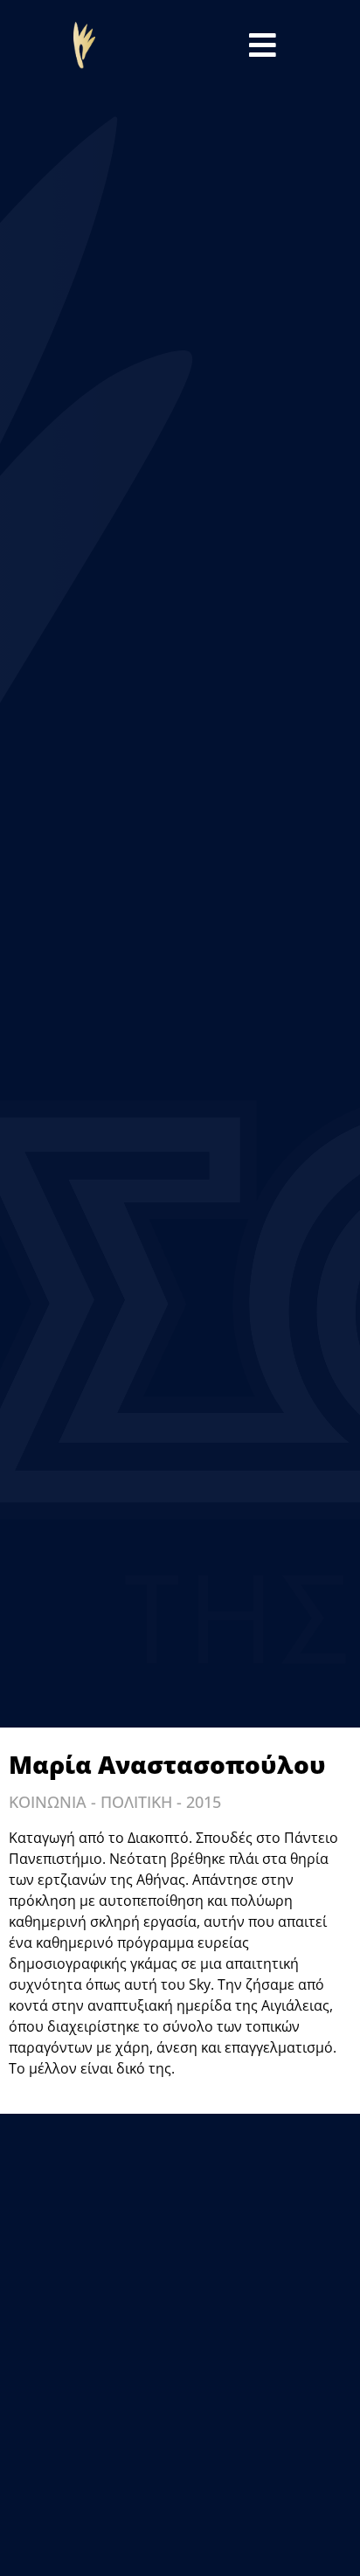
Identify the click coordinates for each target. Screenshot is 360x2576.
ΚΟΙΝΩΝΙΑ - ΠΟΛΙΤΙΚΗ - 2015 (115, 1802)
